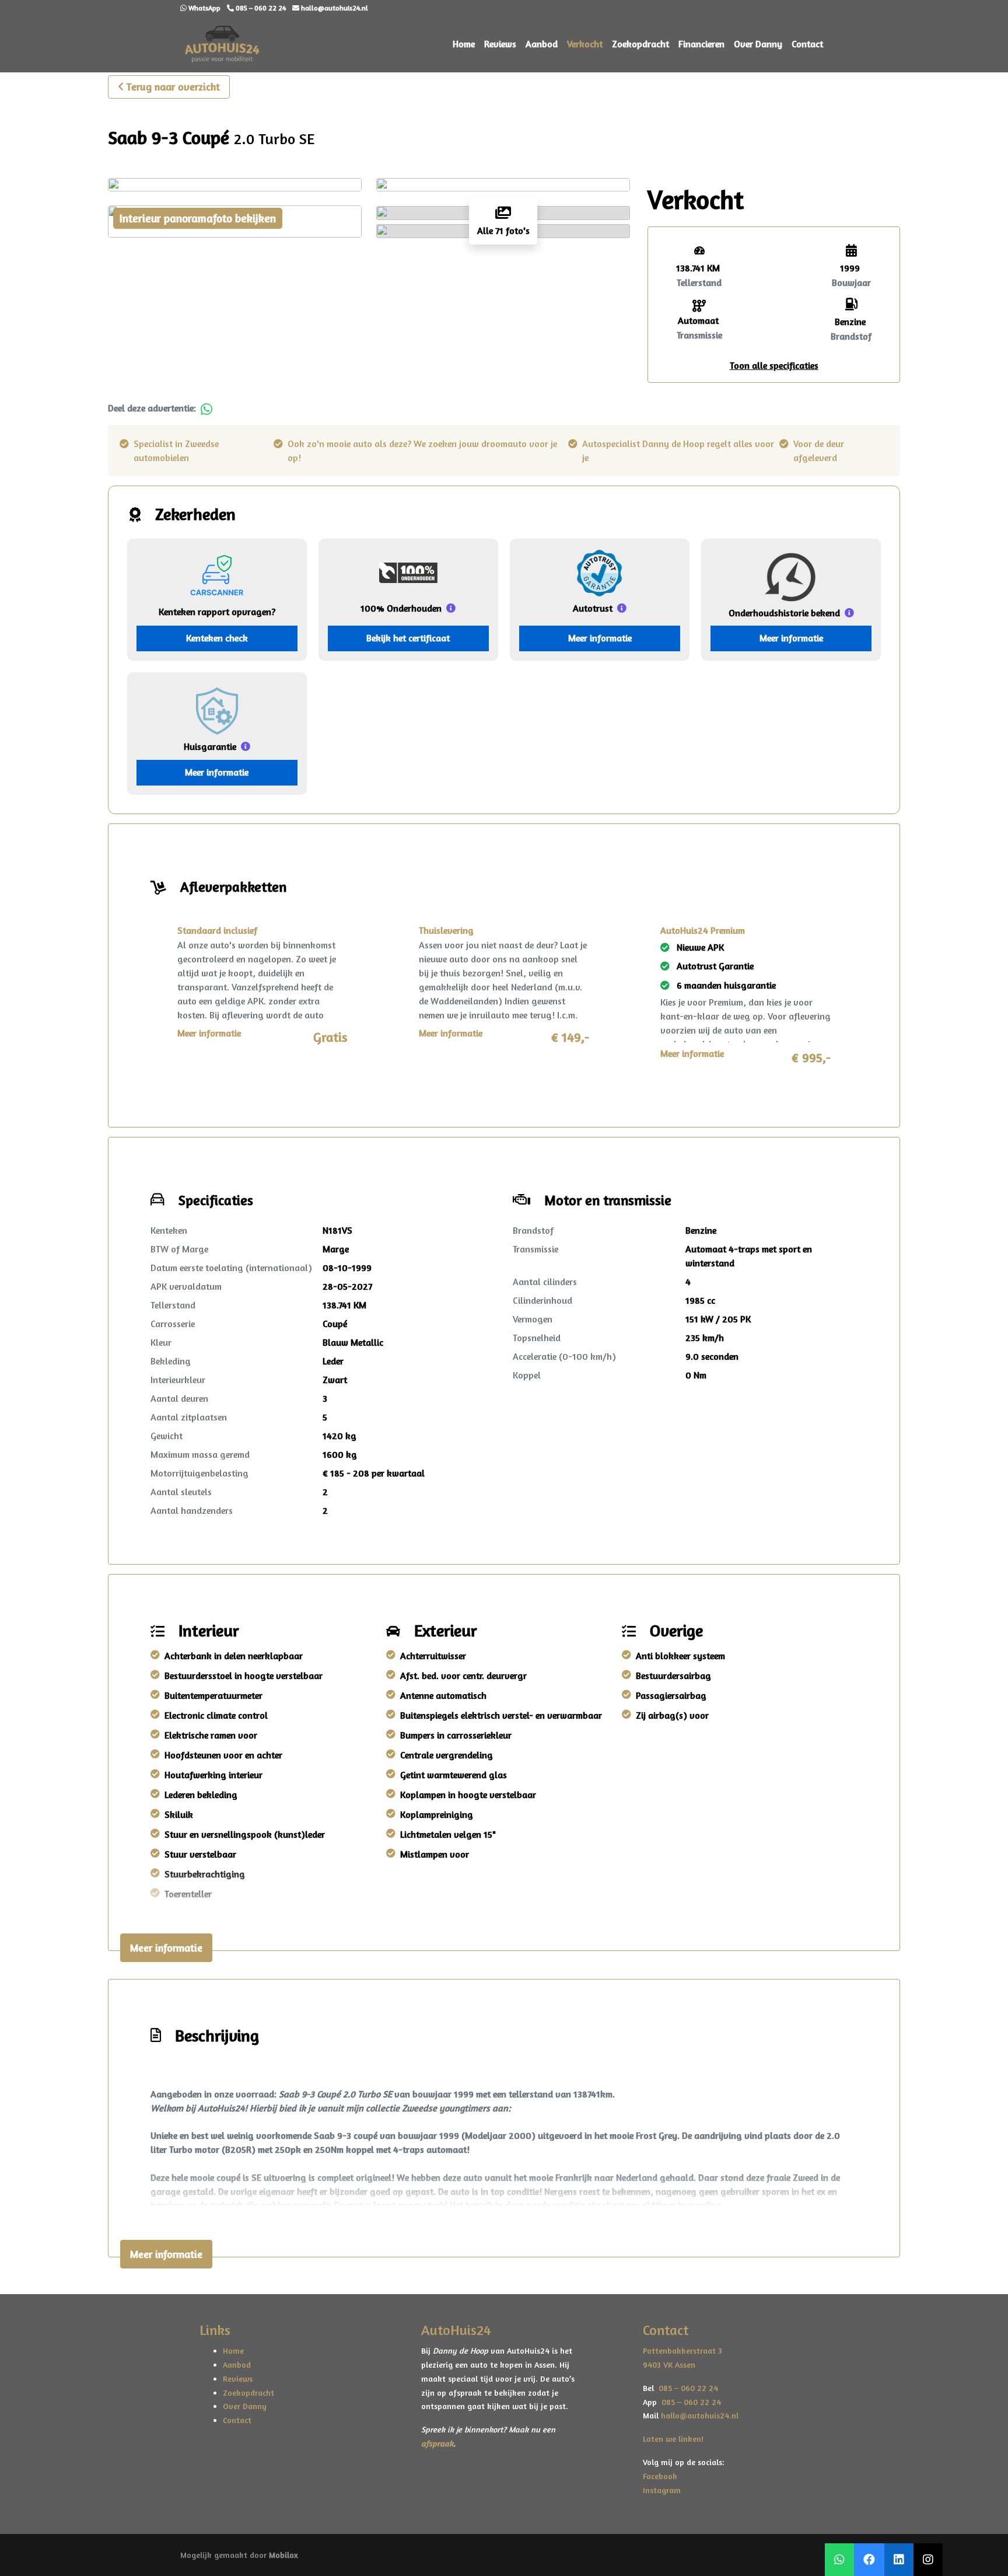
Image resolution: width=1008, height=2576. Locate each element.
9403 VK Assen (669, 2364)
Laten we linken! (674, 2439)
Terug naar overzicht (173, 86)
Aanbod (542, 44)
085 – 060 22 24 (686, 2388)
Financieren (701, 44)
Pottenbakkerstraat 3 (682, 2350)
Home (464, 44)
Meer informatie (600, 638)
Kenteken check (217, 638)
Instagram (662, 2490)
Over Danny (758, 44)
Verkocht (585, 44)
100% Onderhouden (401, 608)
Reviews (500, 44)
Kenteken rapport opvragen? (217, 612)
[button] (774, 365)
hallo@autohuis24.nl (700, 2415)
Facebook (660, 2476)
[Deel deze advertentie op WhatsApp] (206, 408)
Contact (807, 44)
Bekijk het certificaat (408, 638)
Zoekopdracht (640, 44)
